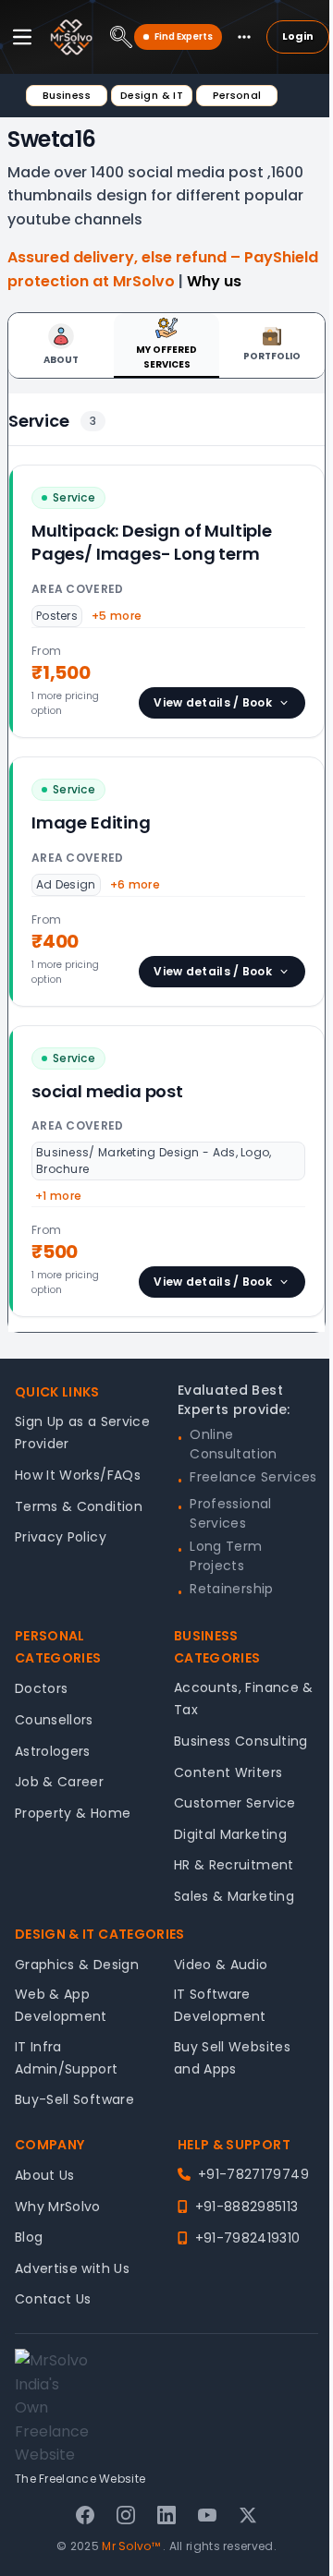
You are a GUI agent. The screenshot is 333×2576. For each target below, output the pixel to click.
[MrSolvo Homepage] (71, 37)
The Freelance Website (80, 2479)
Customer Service (235, 1803)
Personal (237, 95)
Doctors (41, 1688)
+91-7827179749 (253, 2174)
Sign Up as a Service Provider (82, 1433)
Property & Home (73, 1813)
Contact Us (53, 2299)
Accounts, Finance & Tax (244, 1699)
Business (67, 95)
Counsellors (54, 1720)
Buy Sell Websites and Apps (232, 2058)
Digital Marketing (230, 1834)
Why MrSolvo (58, 2207)
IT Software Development (220, 2005)
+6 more (135, 884)
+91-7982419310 (247, 2238)
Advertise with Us (72, 2268)
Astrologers (53, 1751)
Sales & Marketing (234, 1896)
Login (298, 36)
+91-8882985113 (247, 2207)
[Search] (121, 37)
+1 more (58, 1196)
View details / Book (213, 702)
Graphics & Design (77, 1965)
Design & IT (152, 95)
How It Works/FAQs (78, 1475)
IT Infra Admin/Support (67, 2058)
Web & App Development (61, 2005)
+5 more (117, 616)
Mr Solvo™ (131, 2546)
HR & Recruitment (234, 1865)
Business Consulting (241, 1741)
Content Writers (228, 1772)
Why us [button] (214, 281)
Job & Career (59, 1782)
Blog (29, 2237)
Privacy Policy (61, 1537)
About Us (45, 2175)
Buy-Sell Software (74, 2099)
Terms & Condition (79, 1506)
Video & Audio (221, 1965)
